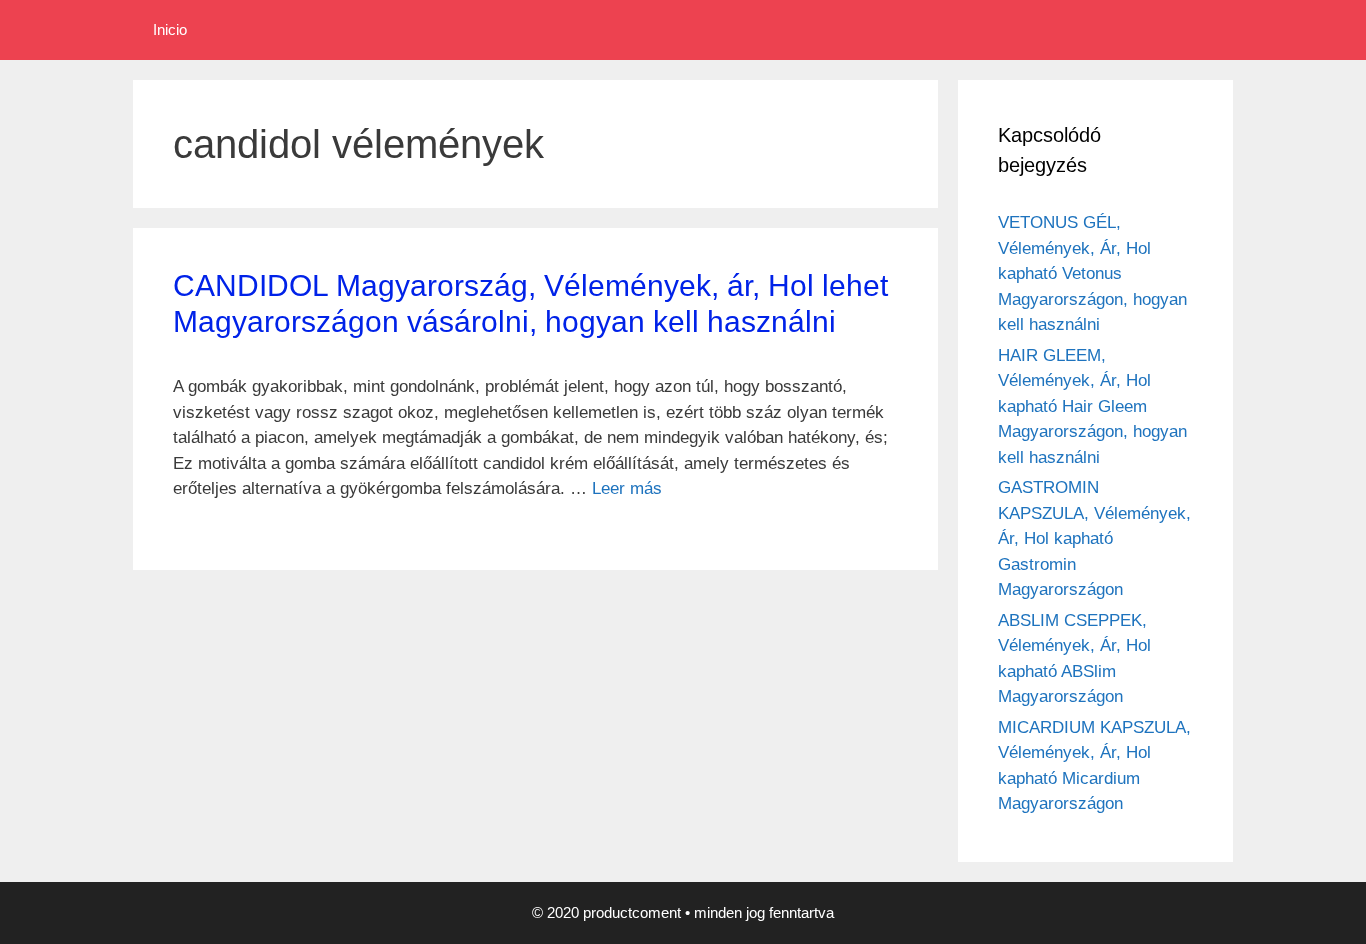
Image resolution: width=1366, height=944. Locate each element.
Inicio (170, 29)
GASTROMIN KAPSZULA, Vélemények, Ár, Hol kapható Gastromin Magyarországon (1094, 538)
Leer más (627, 488)
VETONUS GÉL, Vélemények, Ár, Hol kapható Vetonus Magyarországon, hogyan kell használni (1092, 273)
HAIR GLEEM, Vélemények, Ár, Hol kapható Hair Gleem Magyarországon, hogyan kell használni (1092, 406)
